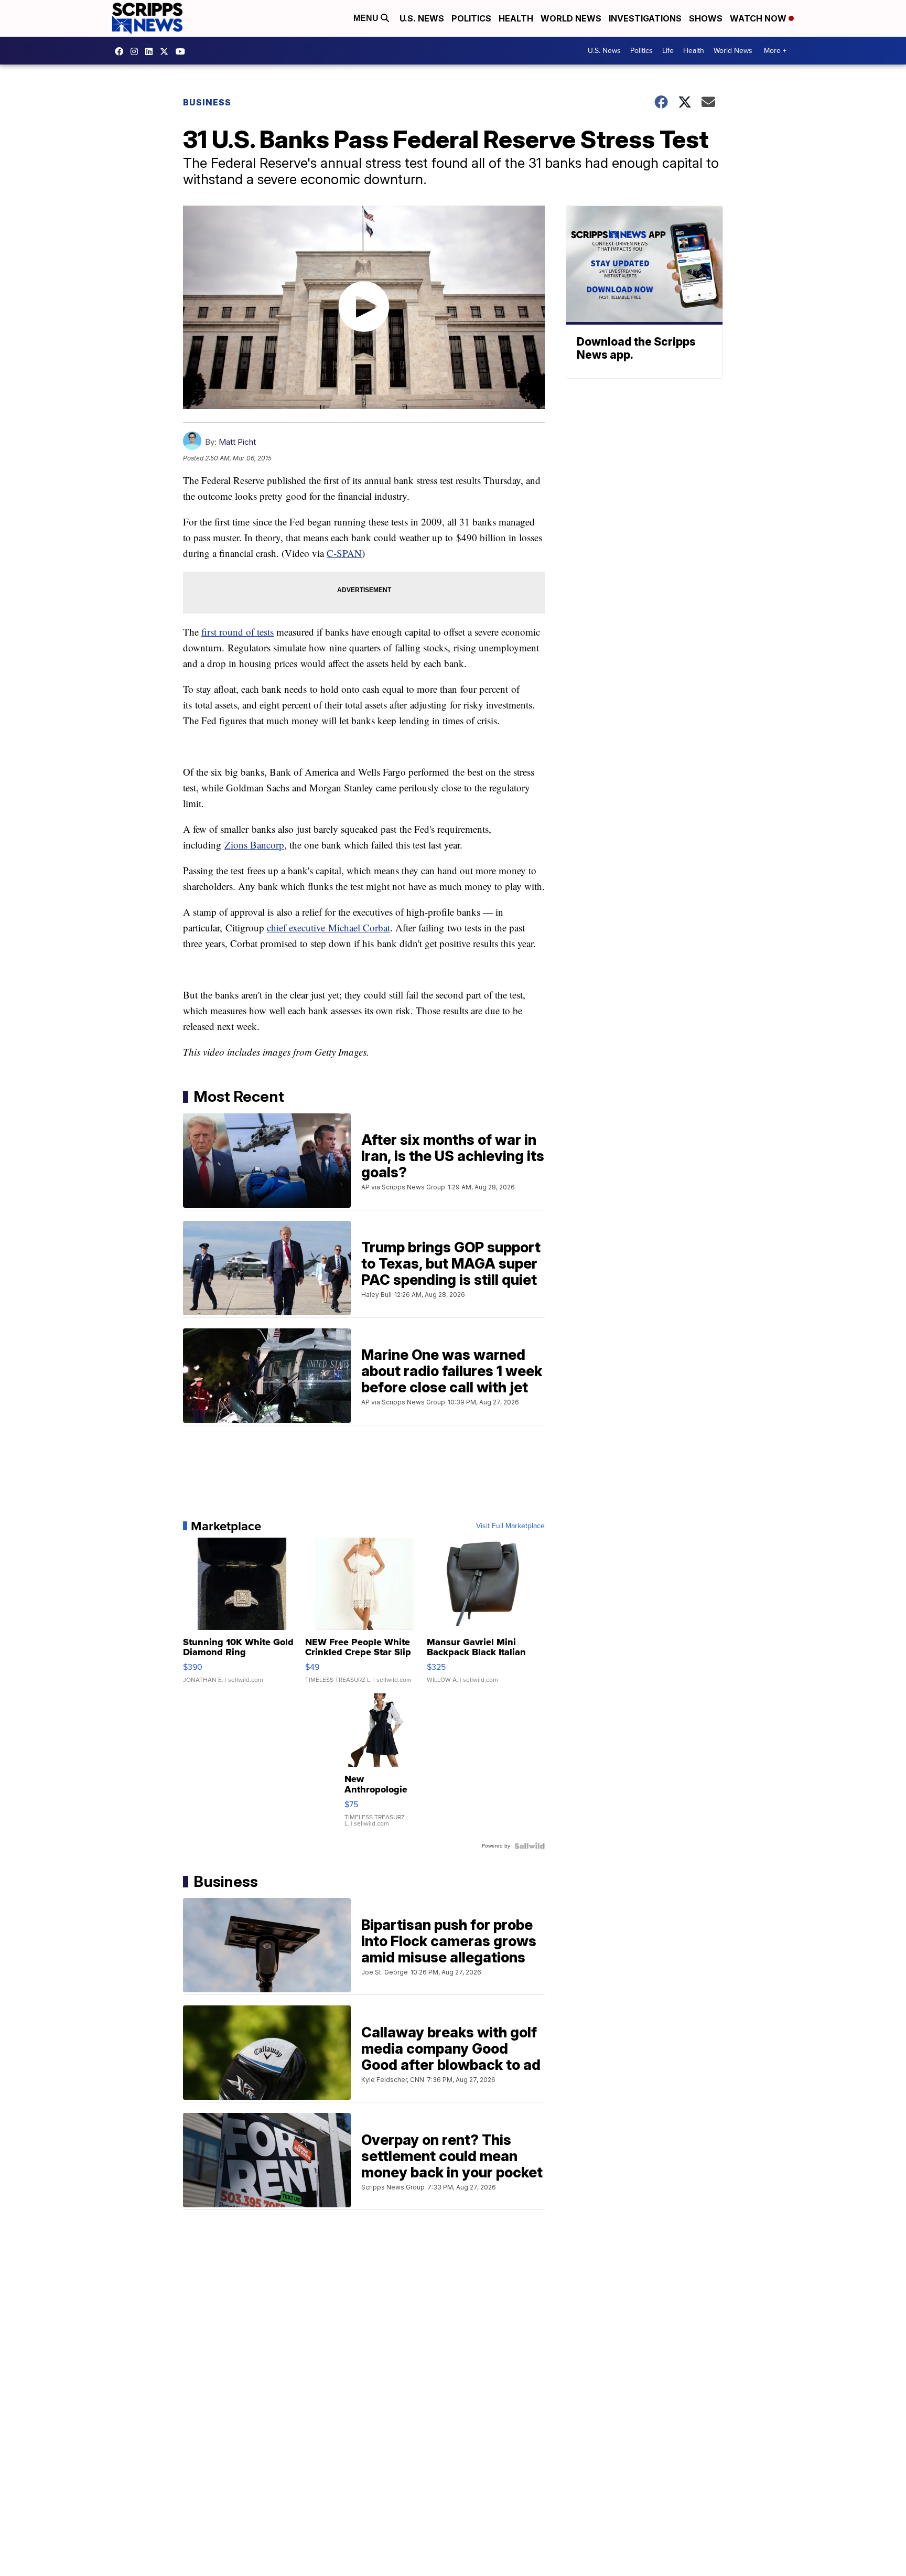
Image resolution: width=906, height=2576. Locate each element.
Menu (367, 18)
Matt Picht (237, 442)
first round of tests (238, 632)
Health (516, 18)
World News (571, 18)
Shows (706, 18)
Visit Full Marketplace (510, 1526)
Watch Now (759, 18)
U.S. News (422, 18)
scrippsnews (122, 51)
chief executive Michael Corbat (328, 927)
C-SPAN (344, 553)
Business (207, 102)
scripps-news (152, 51)
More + (775, 51)
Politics (471, 18)
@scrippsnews (183, 51)
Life (668, 51)
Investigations (645, 18)
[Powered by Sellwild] (530, 1846)
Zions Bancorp (254, 845)
